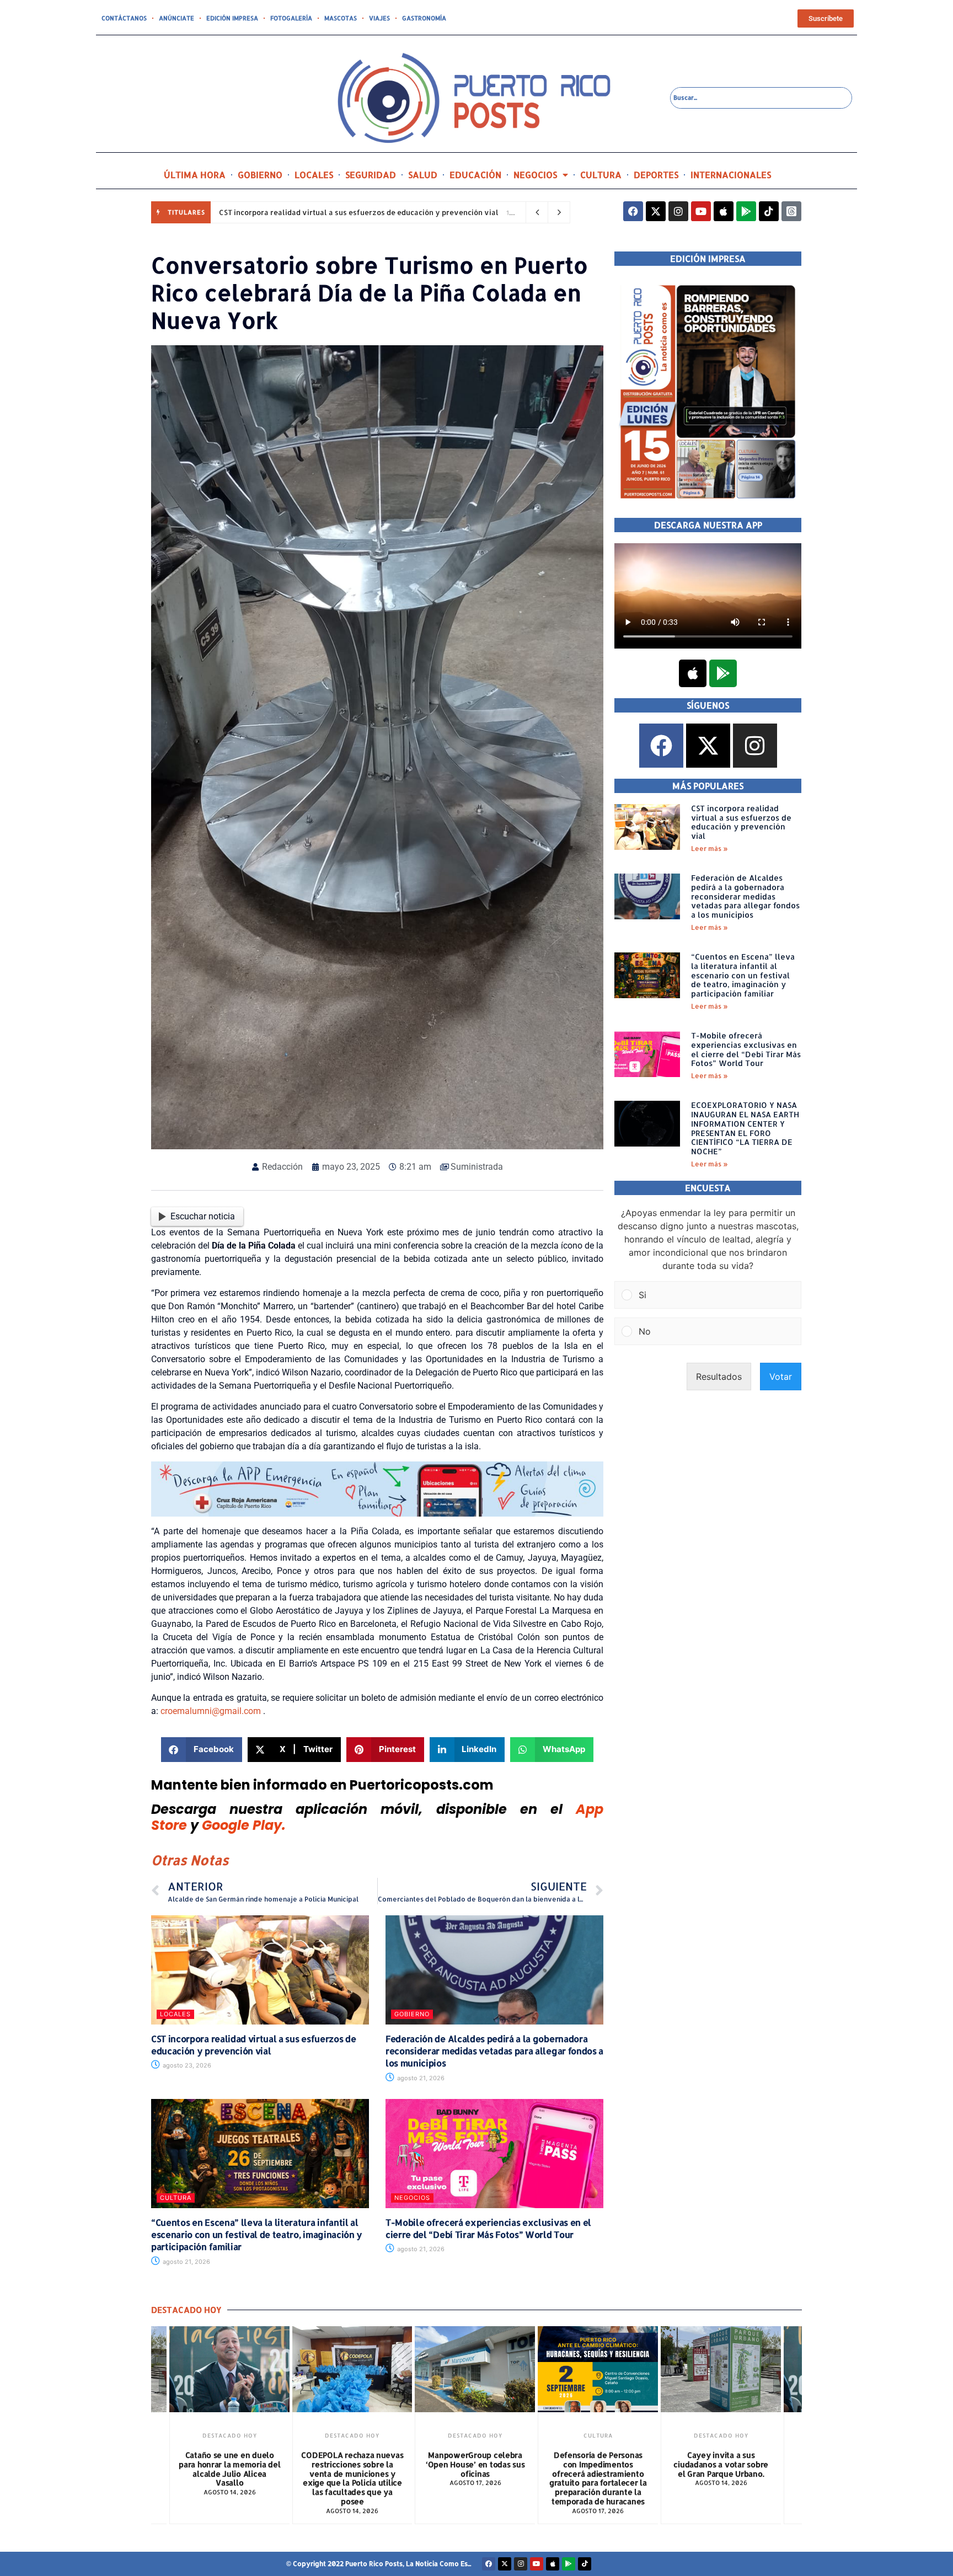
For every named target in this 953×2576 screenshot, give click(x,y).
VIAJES (379, 18)
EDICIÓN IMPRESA (232, 18)
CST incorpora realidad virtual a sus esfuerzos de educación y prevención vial (359, 212)
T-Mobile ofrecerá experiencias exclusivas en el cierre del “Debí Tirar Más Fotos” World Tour (488, 2228)
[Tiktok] (769, 211)
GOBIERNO (260, 175)
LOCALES (314, 175)
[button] (202, 1750)
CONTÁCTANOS (124, 18)
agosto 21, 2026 (420, 2078)
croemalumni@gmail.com (211, 1711)
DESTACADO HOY (230, 2435)
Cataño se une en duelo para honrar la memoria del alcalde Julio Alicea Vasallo (229, 2469)
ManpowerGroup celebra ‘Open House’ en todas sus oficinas (475, 2464)
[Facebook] (633, 211)
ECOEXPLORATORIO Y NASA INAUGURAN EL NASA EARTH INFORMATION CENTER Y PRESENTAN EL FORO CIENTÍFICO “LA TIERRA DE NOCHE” (745, 1128)
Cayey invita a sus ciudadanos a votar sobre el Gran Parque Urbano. (721, 2464)
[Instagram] (678, 211)
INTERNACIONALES (731, 175)
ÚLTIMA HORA (195, 175)
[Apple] (724, 211)
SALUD (423, 175)
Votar (781, 1377)
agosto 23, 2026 (186, 2065)
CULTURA (601, 175)
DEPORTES (656, 175)
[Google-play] (746, 211)
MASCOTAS (341, 18)
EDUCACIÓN (475, 175)
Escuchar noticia (203, 1216)
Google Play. (244, 1825)
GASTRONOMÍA (424, 18)
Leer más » (710, 848)
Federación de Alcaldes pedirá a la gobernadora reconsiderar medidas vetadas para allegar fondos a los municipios (494, 2051)
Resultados (719, 1377)
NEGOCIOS (535, 175)
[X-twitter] (656, 211)
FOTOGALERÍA (291, 18)
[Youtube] (701, 211)
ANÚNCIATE (176, 18)
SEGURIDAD (371, 175)
